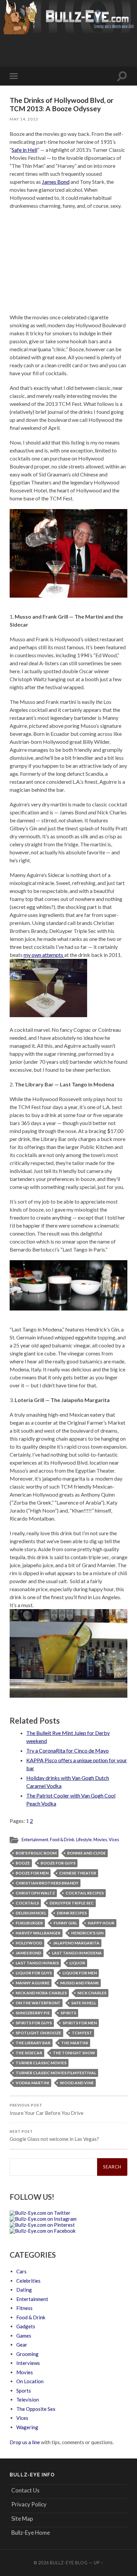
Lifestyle (84, 1840)
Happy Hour (101, 1923)
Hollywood (29, 1943)
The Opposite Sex (36, 2409)
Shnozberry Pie (33, 2013)
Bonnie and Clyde (86, 1853)
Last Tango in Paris (37, 1963)
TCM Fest (82, 2033)
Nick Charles (92, 1993)
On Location (30, 2381)
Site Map (22, 2519)
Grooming (27, 2354)
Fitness (24, 2308)
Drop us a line (25, 2442)
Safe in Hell (24, 150)
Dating (24, 2290)
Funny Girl (65, 1923)
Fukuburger (29, 1923)
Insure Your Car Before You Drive (47, 2110)
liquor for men (80, 1973)
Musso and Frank (79, 1983)
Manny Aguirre (33, 1983)
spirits (68, 2013)
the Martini (75, 2043)
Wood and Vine (77, 2083)
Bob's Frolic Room (36, 1853)
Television (28, 2400)
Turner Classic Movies (41, 2063)
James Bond (56, 182)
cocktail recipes (85, 1893)
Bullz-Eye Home (31, 2533)
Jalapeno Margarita (76, 1943)
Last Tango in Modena (77, 1953)
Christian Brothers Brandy (47, 1883)
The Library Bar (33, 2043)
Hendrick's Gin (87, 1933)
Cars (21, 2271)
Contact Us (25, 2490)
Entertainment (35, 1840)
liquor (77, 1963)
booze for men (32, 1873)
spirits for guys (34, 2023)
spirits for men (80, 2023)
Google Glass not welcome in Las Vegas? (54, 2136)
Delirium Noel (31, 1913)
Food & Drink (62, 1840)
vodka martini (32, 2083)
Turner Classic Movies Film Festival (56, 2073)
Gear (22, 2345)
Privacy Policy (29, 2504)
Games (24, 2336)
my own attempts (44, 955)
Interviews (28, 2363)
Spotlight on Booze (38, 2033)
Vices (114, 1840)
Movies (100, 1840)
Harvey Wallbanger (38, 1933)
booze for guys (58, 1863)
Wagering (27, 2427)
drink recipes (72, 1913)
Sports (24, 2391)
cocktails (27, 1903)
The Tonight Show (74, 2053)
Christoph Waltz (35, 1893)
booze (23, 1863)
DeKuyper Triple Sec (72, 1903)
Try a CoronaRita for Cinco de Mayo (68, 1750)
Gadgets (26, 2326)
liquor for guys (34, 1973)
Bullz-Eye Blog (69, 2563)
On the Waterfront (38, 2003)
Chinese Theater (78, 1873)
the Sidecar (29, 2053)
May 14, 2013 (24, 119)
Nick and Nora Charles (41, 1993)
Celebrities (28, 2281)
